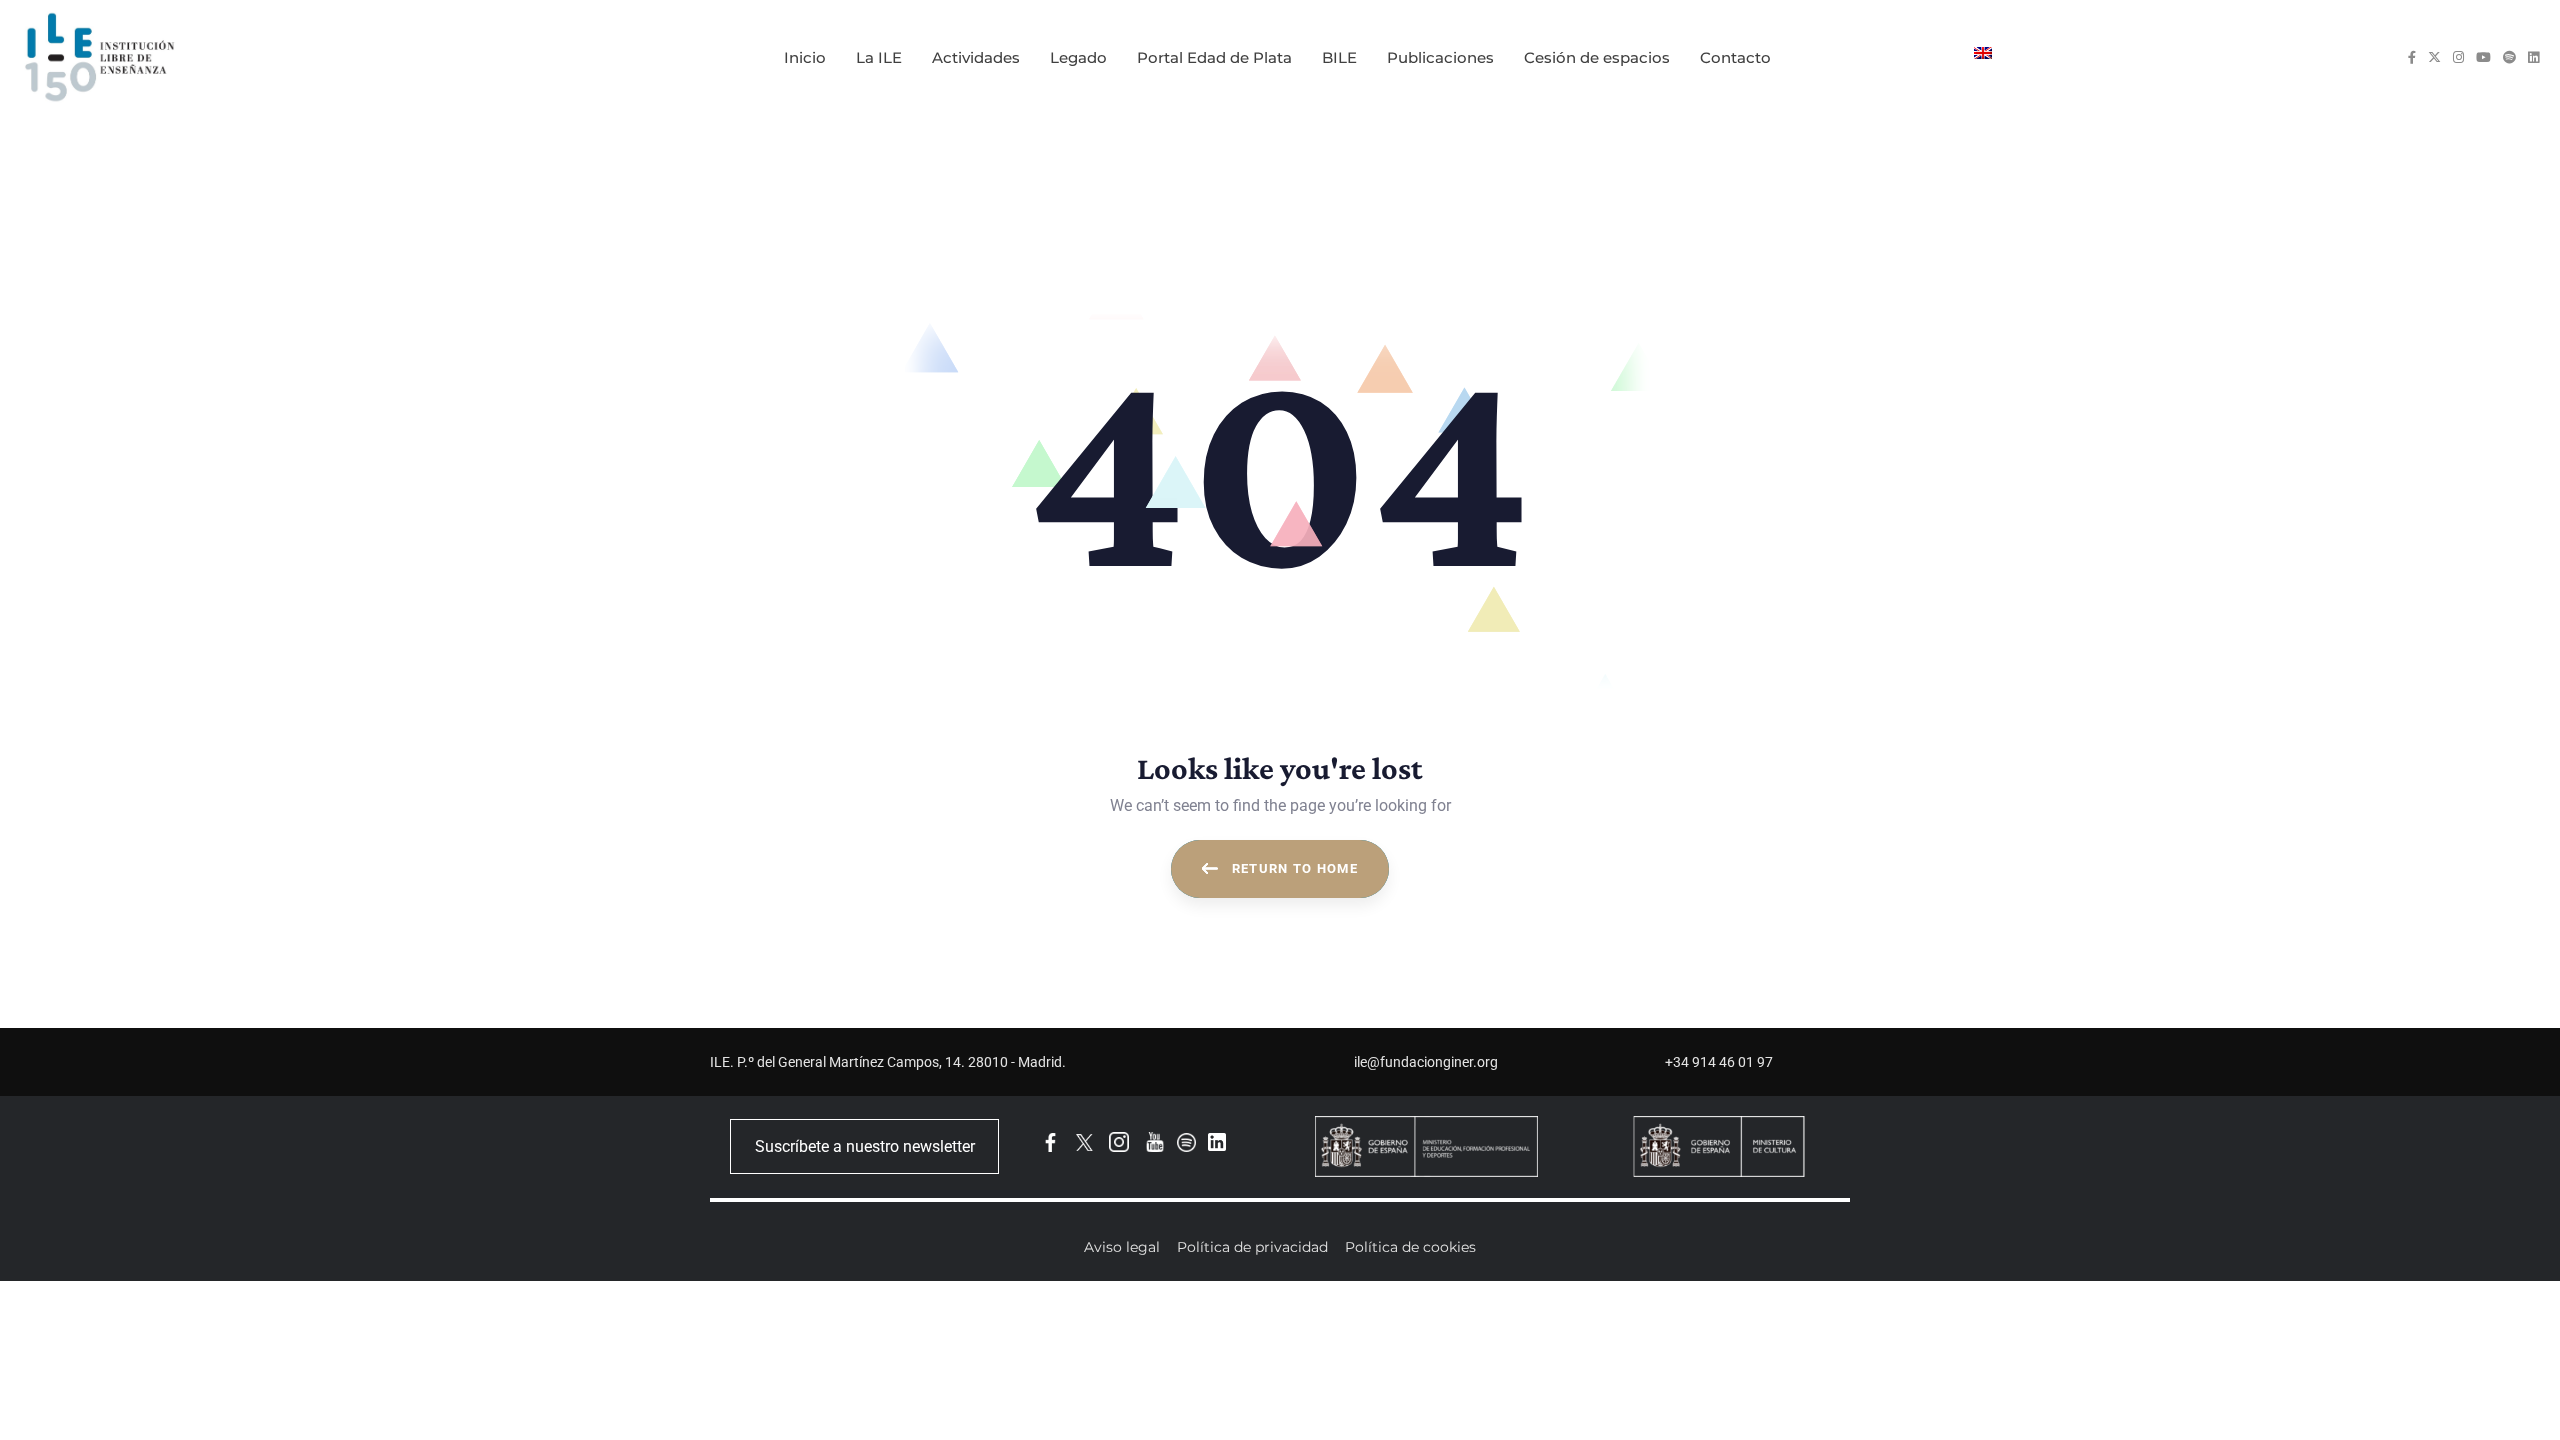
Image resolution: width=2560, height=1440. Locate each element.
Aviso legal (1122, 1247)
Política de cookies (1410, 1247)
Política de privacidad (1252, 1247)
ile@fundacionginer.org (1426, 1062)
